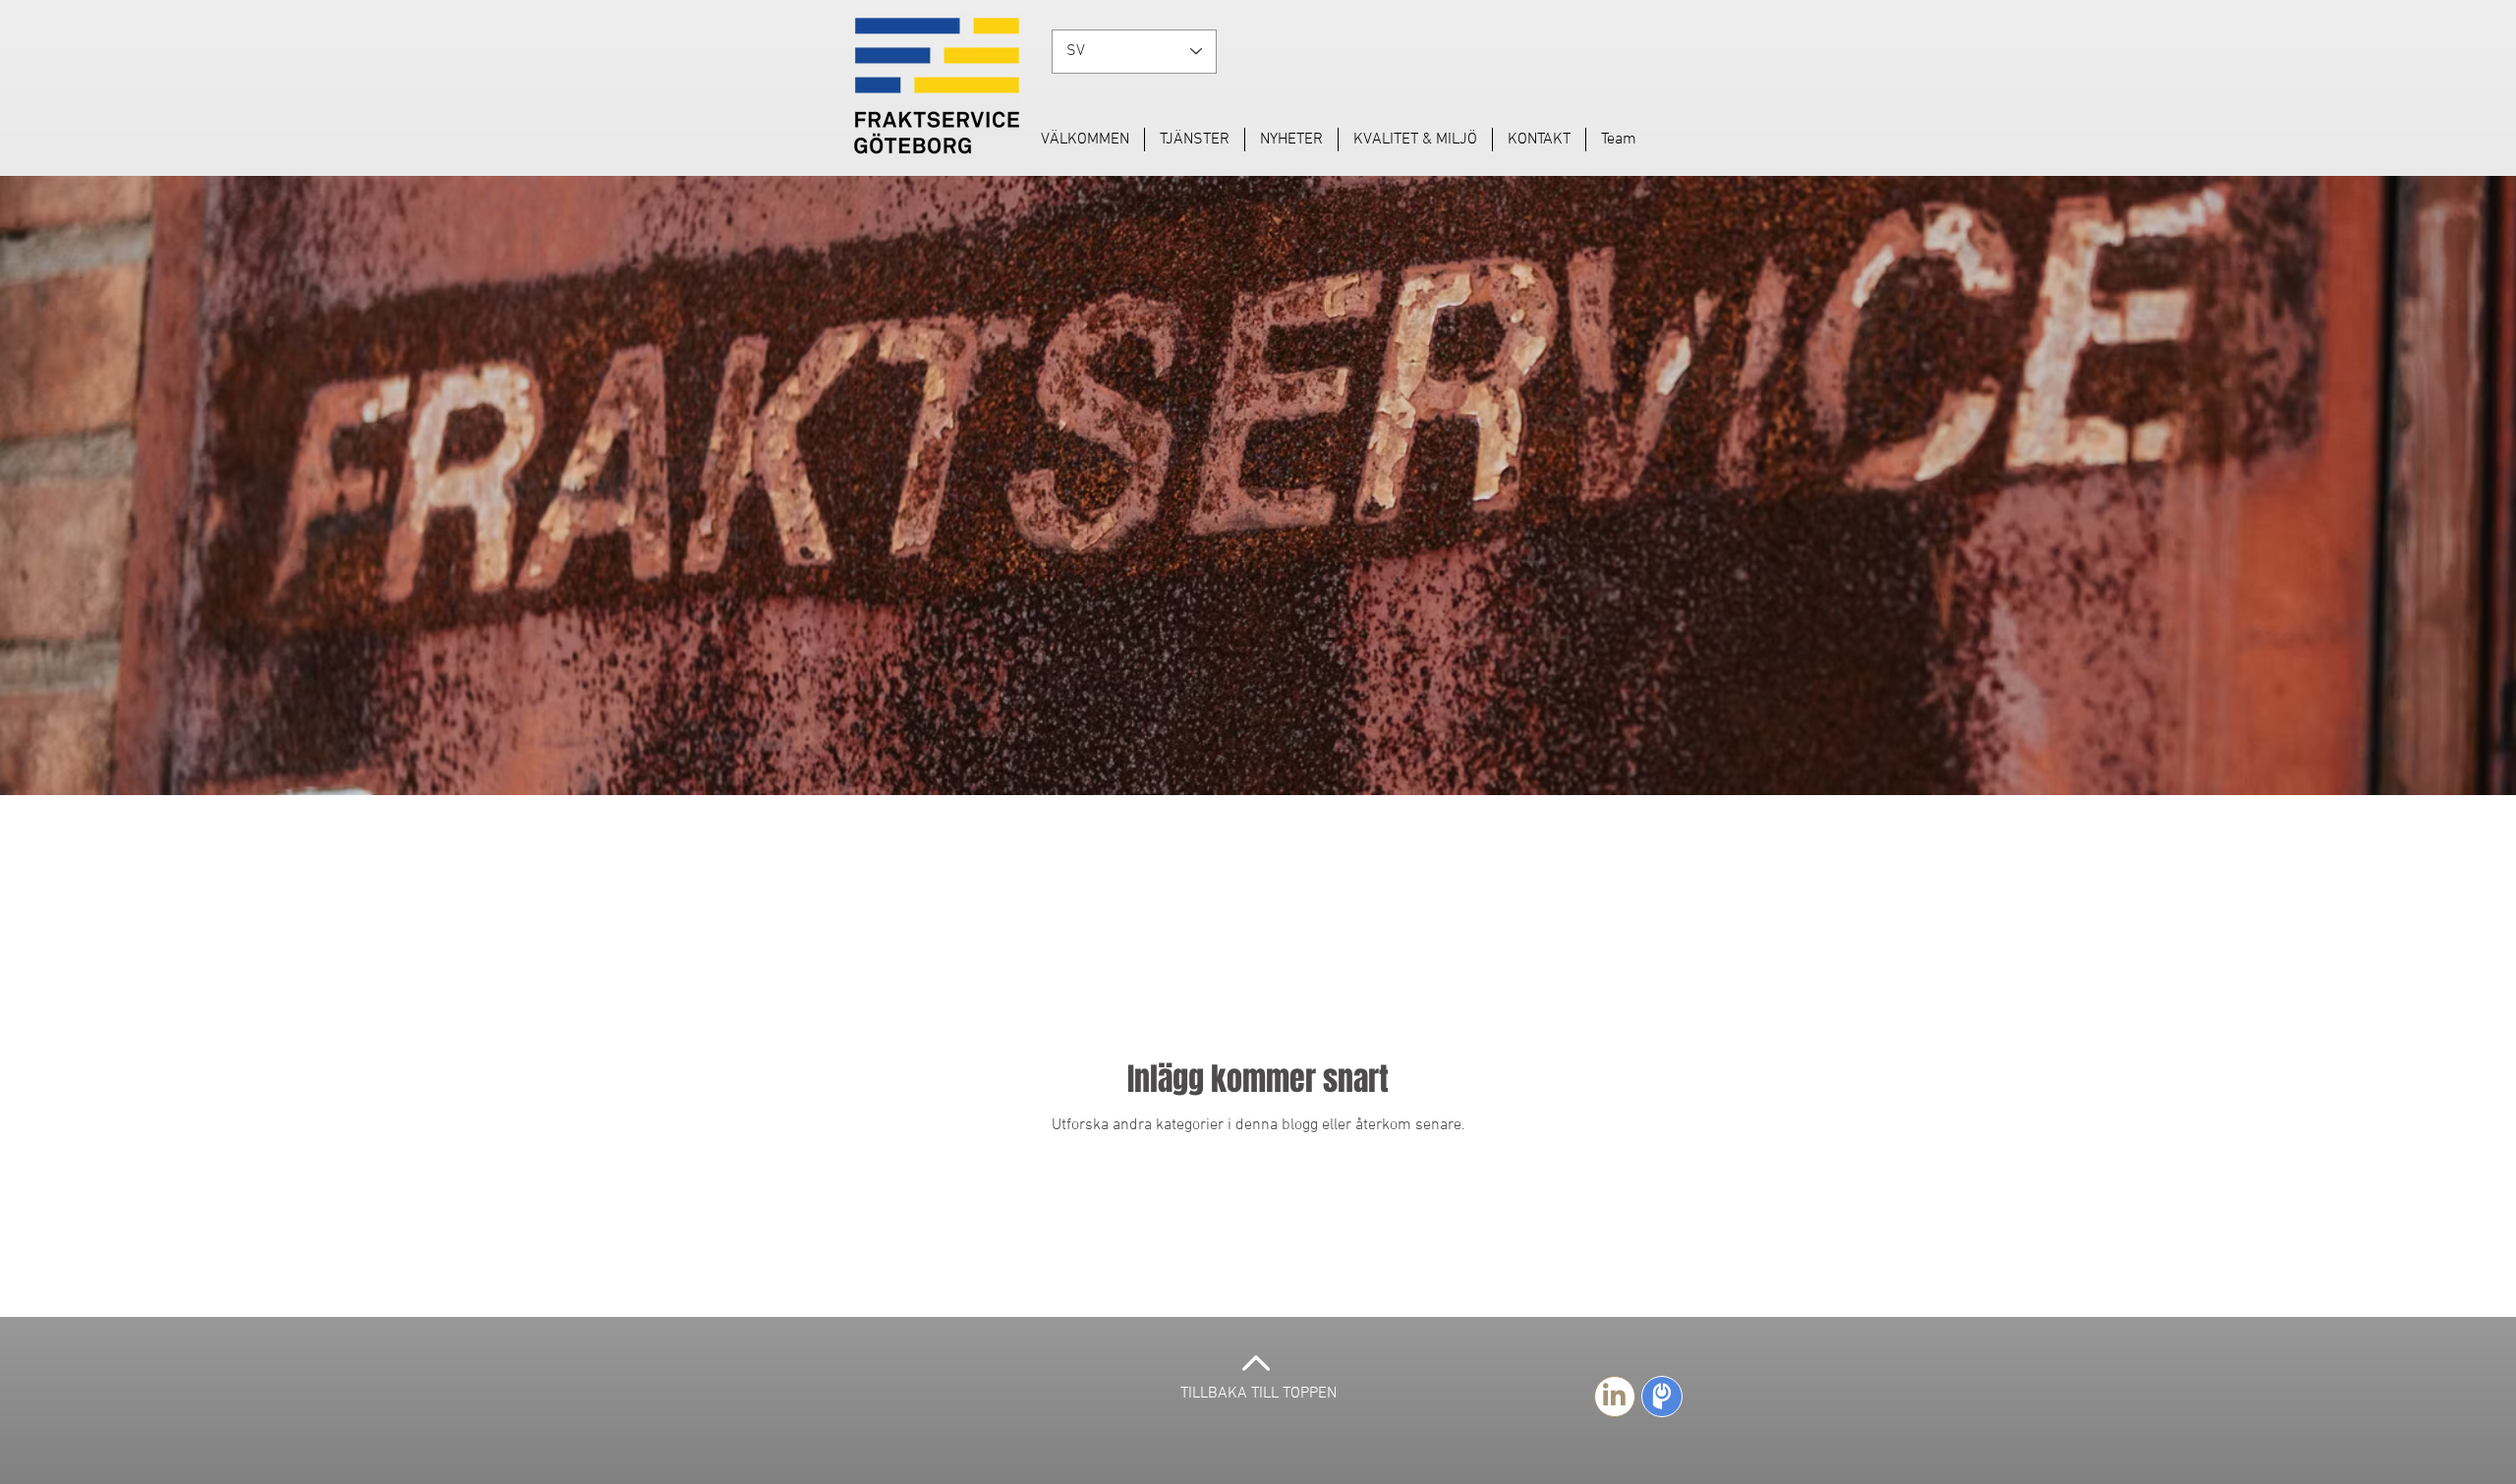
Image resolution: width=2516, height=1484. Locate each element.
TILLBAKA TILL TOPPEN (1258, 1394)
